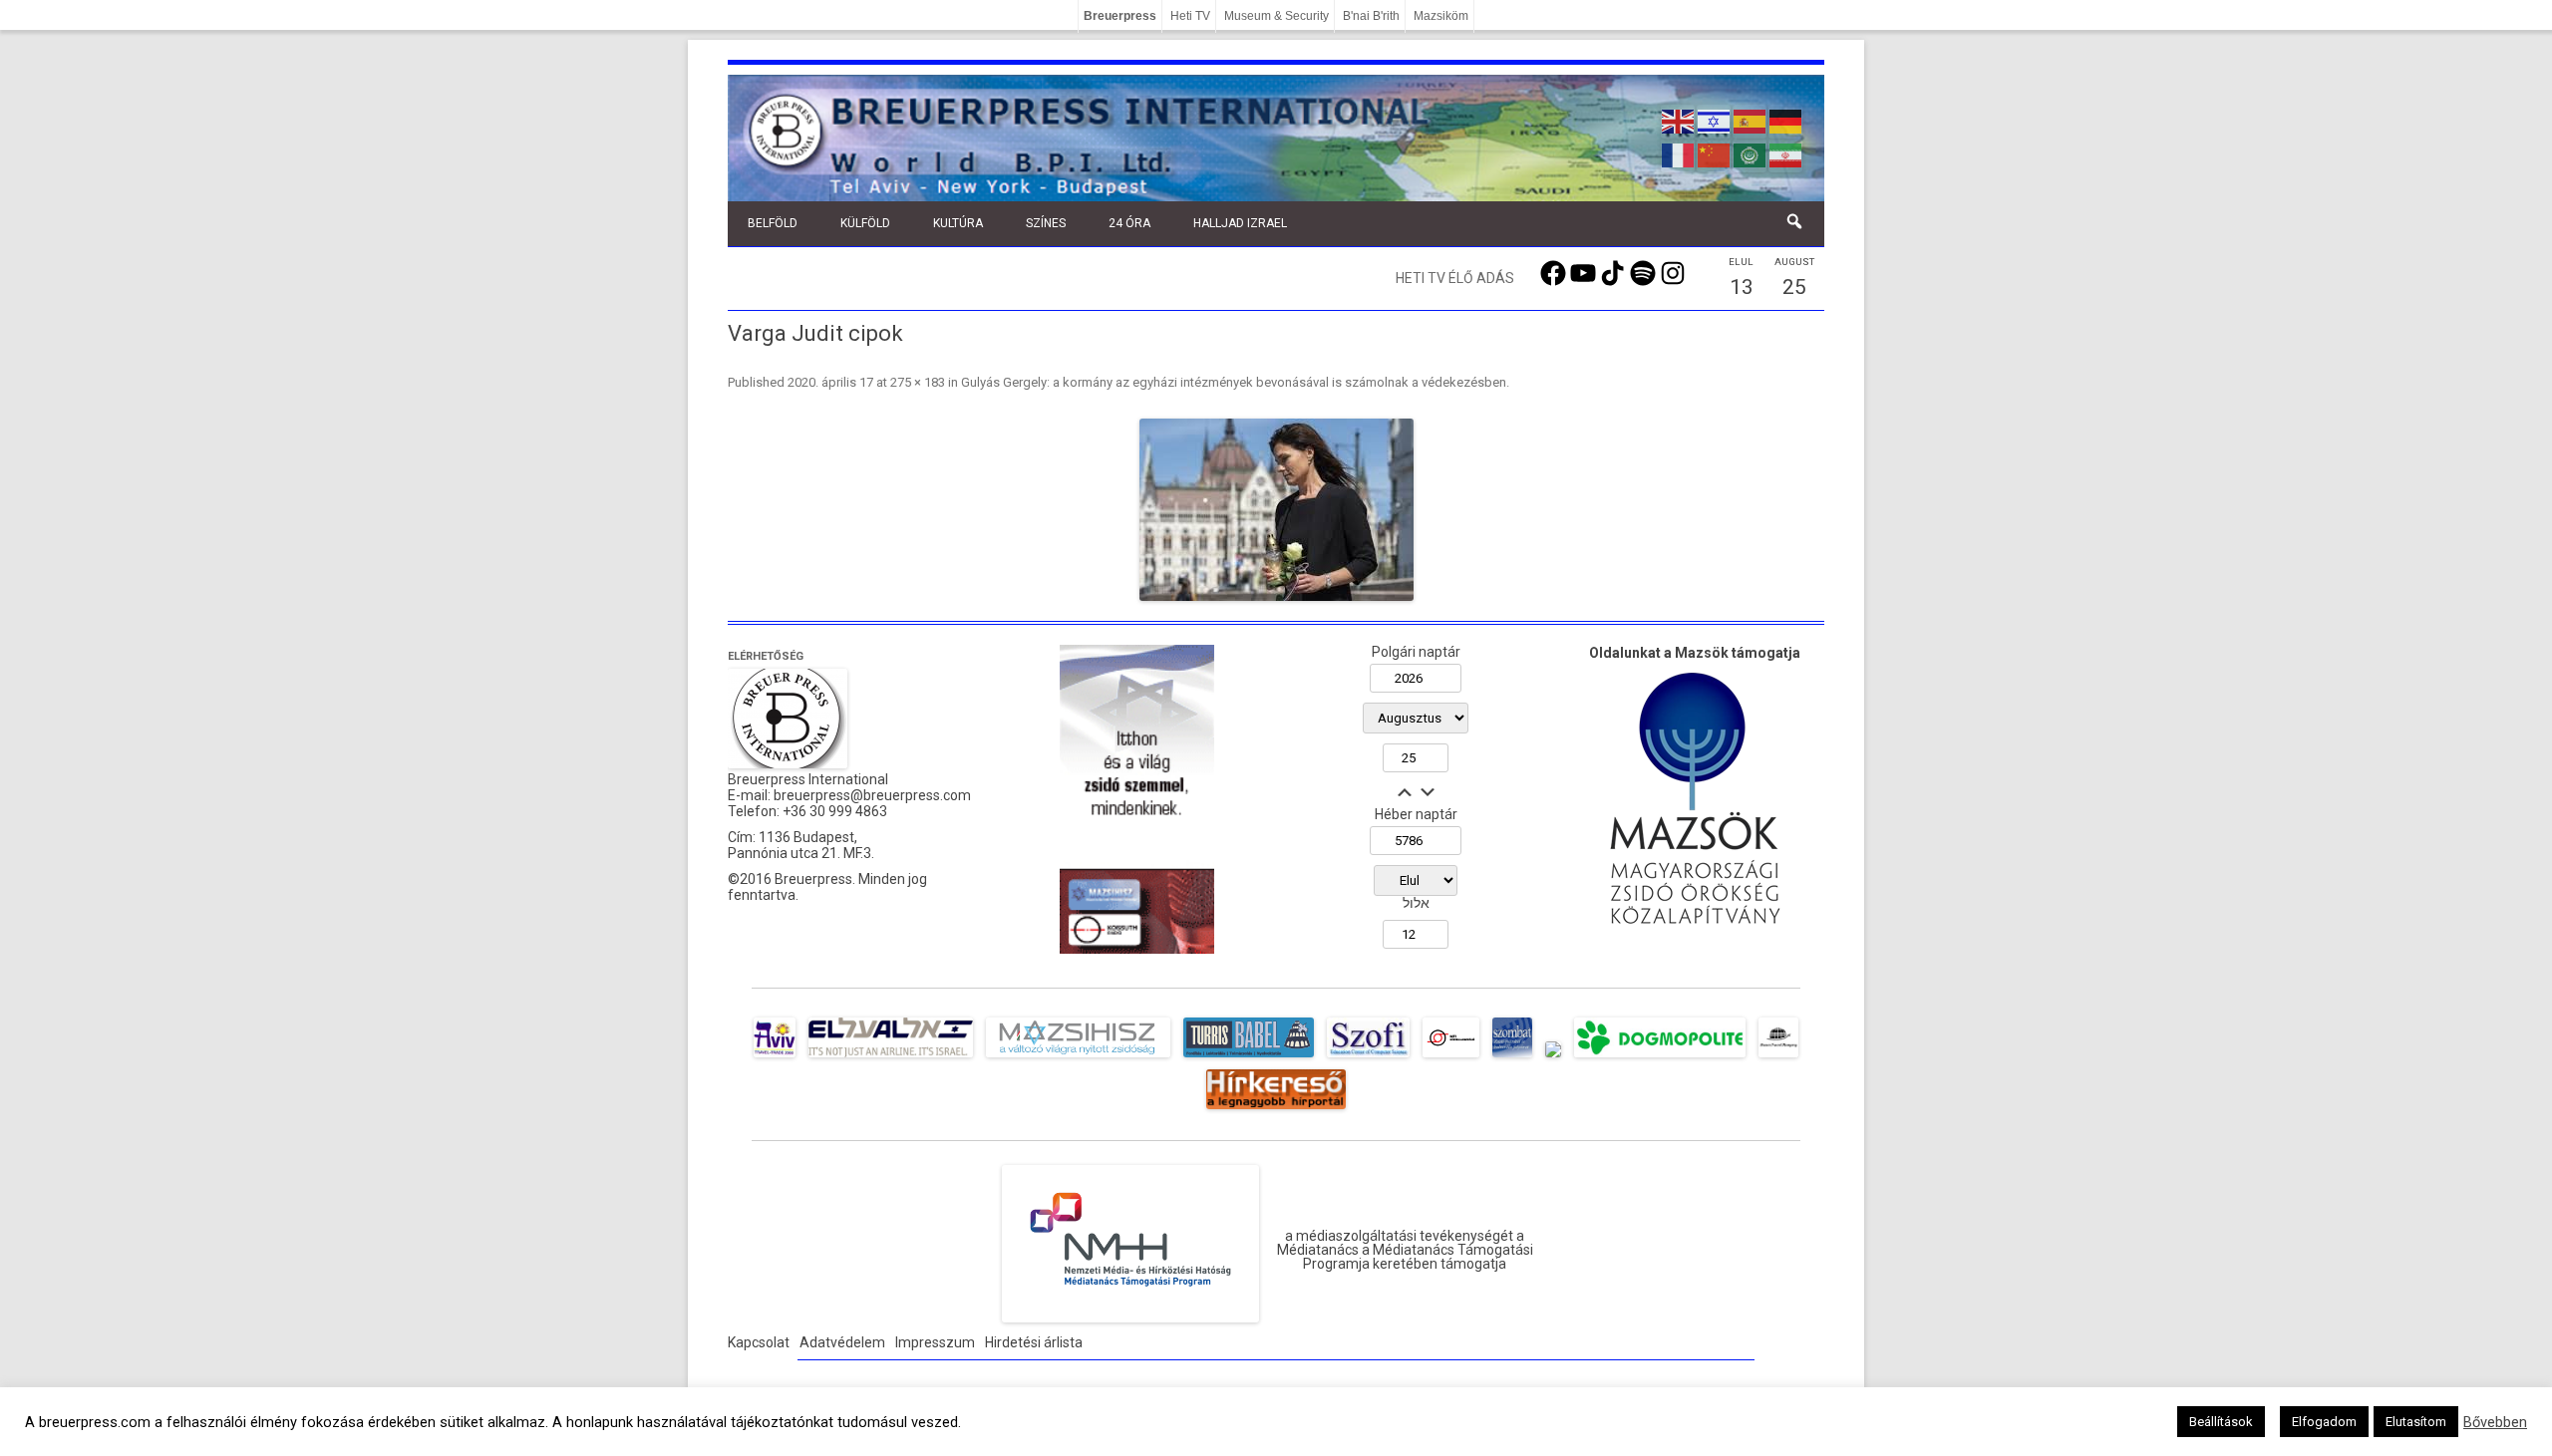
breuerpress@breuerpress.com (872, 795)
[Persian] (1786, 153)
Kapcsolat (759, 1342)
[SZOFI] (1368, 1057)
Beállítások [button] (2221, 1422)
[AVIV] (775, 1057)
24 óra (1129, 223)
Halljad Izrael (1240, 223)
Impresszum (935, 1342)
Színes (1046, 223)
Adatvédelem (842, 1342)
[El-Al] (891, 1057)
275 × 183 (918, 382)
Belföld (773, 223)
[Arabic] (1751, 153)
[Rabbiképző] (1553, 1057)
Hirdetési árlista (1034, 1342)
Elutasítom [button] (2416, 1422)
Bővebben (2495, 1422)
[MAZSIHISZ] (1078, 1057)
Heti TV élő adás (1455, 278)
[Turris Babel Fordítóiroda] (1249, 1057)
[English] (1679, 120)
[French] (1679, 153)
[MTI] (1451, 1057)
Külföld (865, 223)
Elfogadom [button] (2324, 1422)
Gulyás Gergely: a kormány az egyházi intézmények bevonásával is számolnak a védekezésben (1234, 382)
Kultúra (958, 223)
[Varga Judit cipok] (1276, 510)
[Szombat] (1512, 1057)
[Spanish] (1751, 120)
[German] (1786, 120)
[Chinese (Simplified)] (1715, 153)
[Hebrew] (1715, 120)
